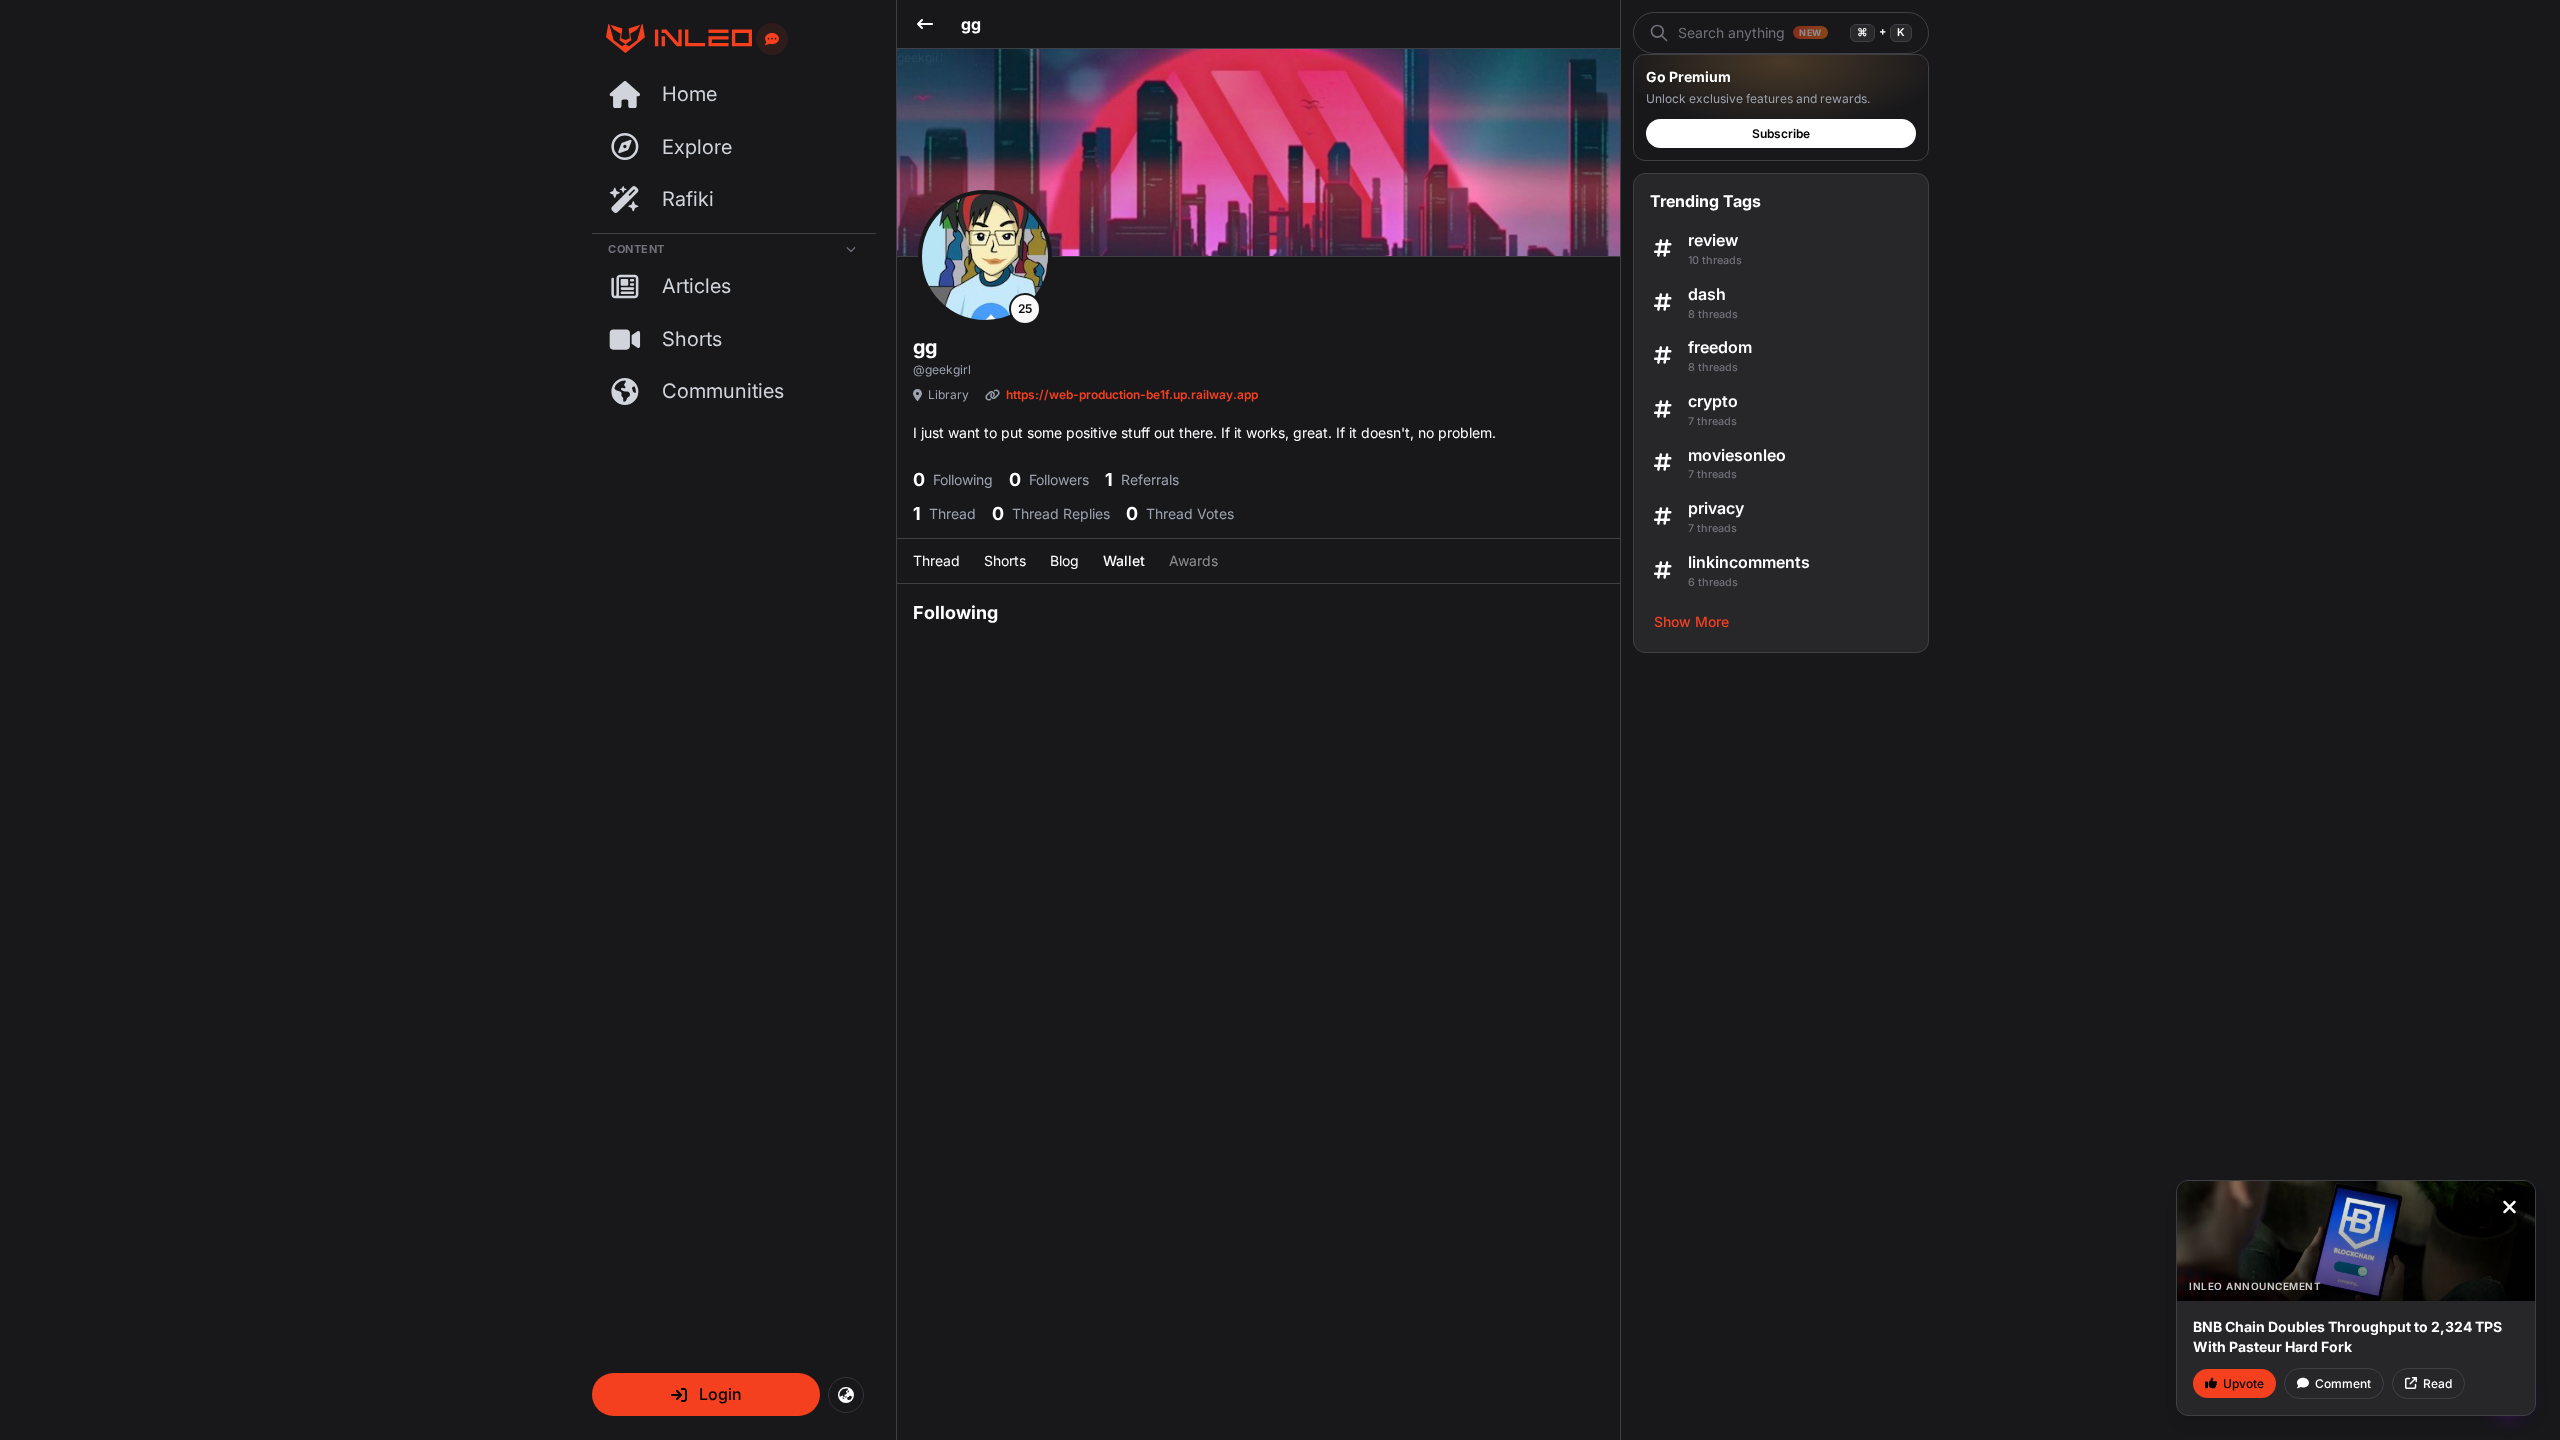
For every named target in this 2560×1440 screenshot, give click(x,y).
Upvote (2243, 1383)
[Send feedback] (772, 39)
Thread (936, 560)
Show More (1691, 621)
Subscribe (1781, 133)
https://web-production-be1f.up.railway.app (1132, 394)
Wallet (1124, 560)
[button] (706, 1394)
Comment (2343, 1383)
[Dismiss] (2509, 1207)
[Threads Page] (672, 38)
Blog (1064, 560)
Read (2437, 1383)
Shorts (1005, 560)
